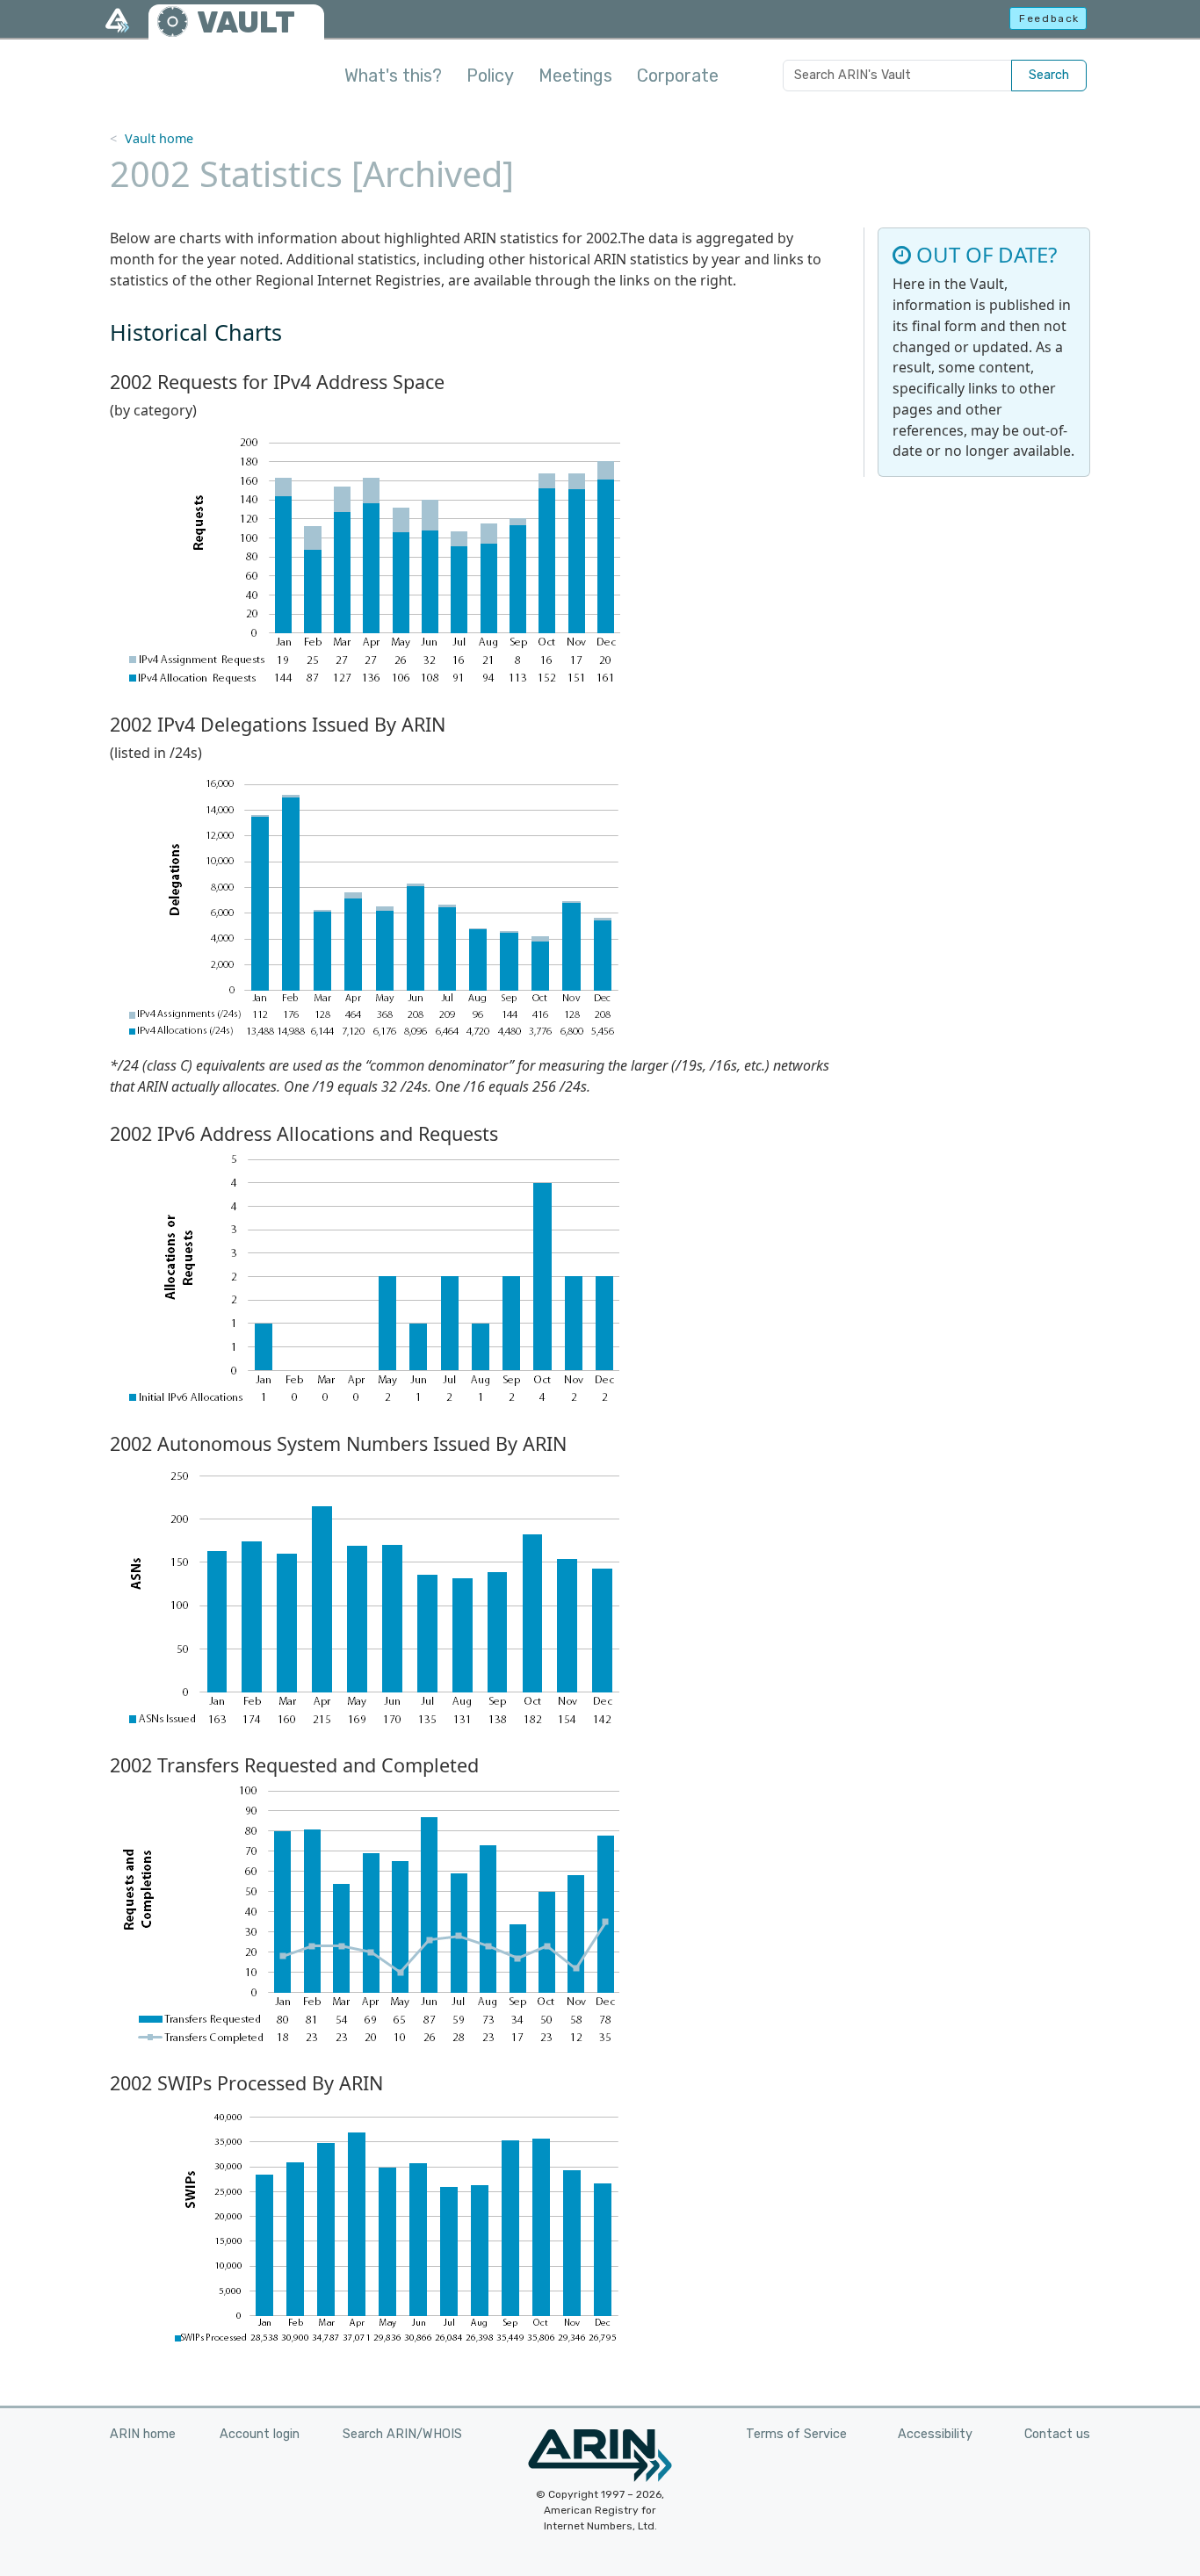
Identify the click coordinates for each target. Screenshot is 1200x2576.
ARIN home (143, 2434)
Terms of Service (796, 2434)
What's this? (393, 76)
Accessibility (935, 2434)
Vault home (159, 138)
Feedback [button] (1049, 18)
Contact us (1057, 2434)
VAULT (246, 22)
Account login (260, 2434)
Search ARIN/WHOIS (402, 2434)
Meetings (575, 76)
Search (1049, 75)
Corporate (678, 76)
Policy (490, 76)
